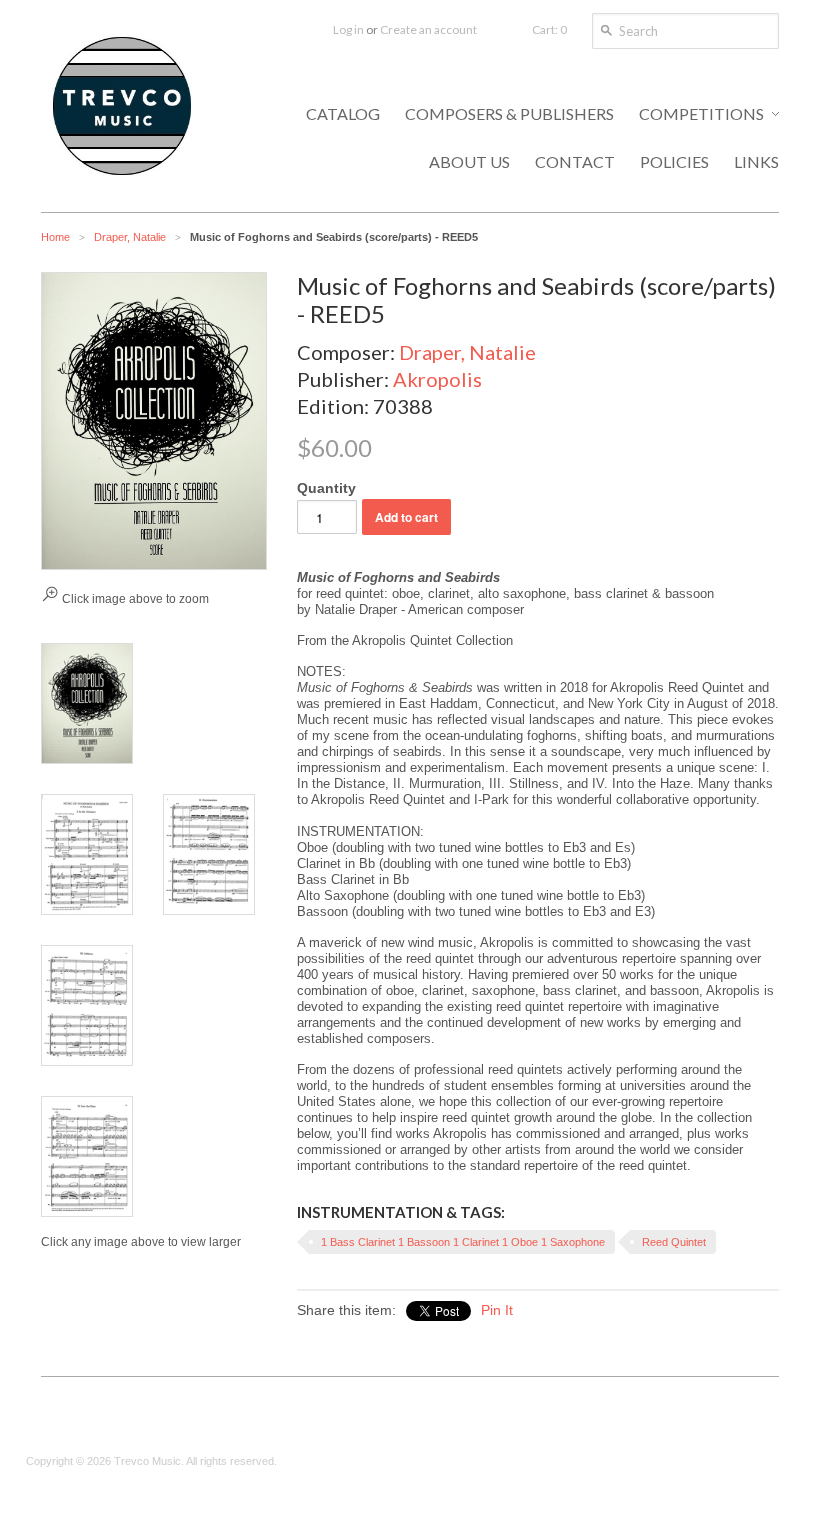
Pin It (497, 1310)
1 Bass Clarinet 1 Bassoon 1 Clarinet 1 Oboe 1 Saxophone (463, 1242)
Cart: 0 (549, 29)
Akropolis (437, 379)
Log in (348, 29)
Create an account (428, 29)
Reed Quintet (674, 1242)
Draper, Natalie (130, 237)
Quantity (326, 488)
